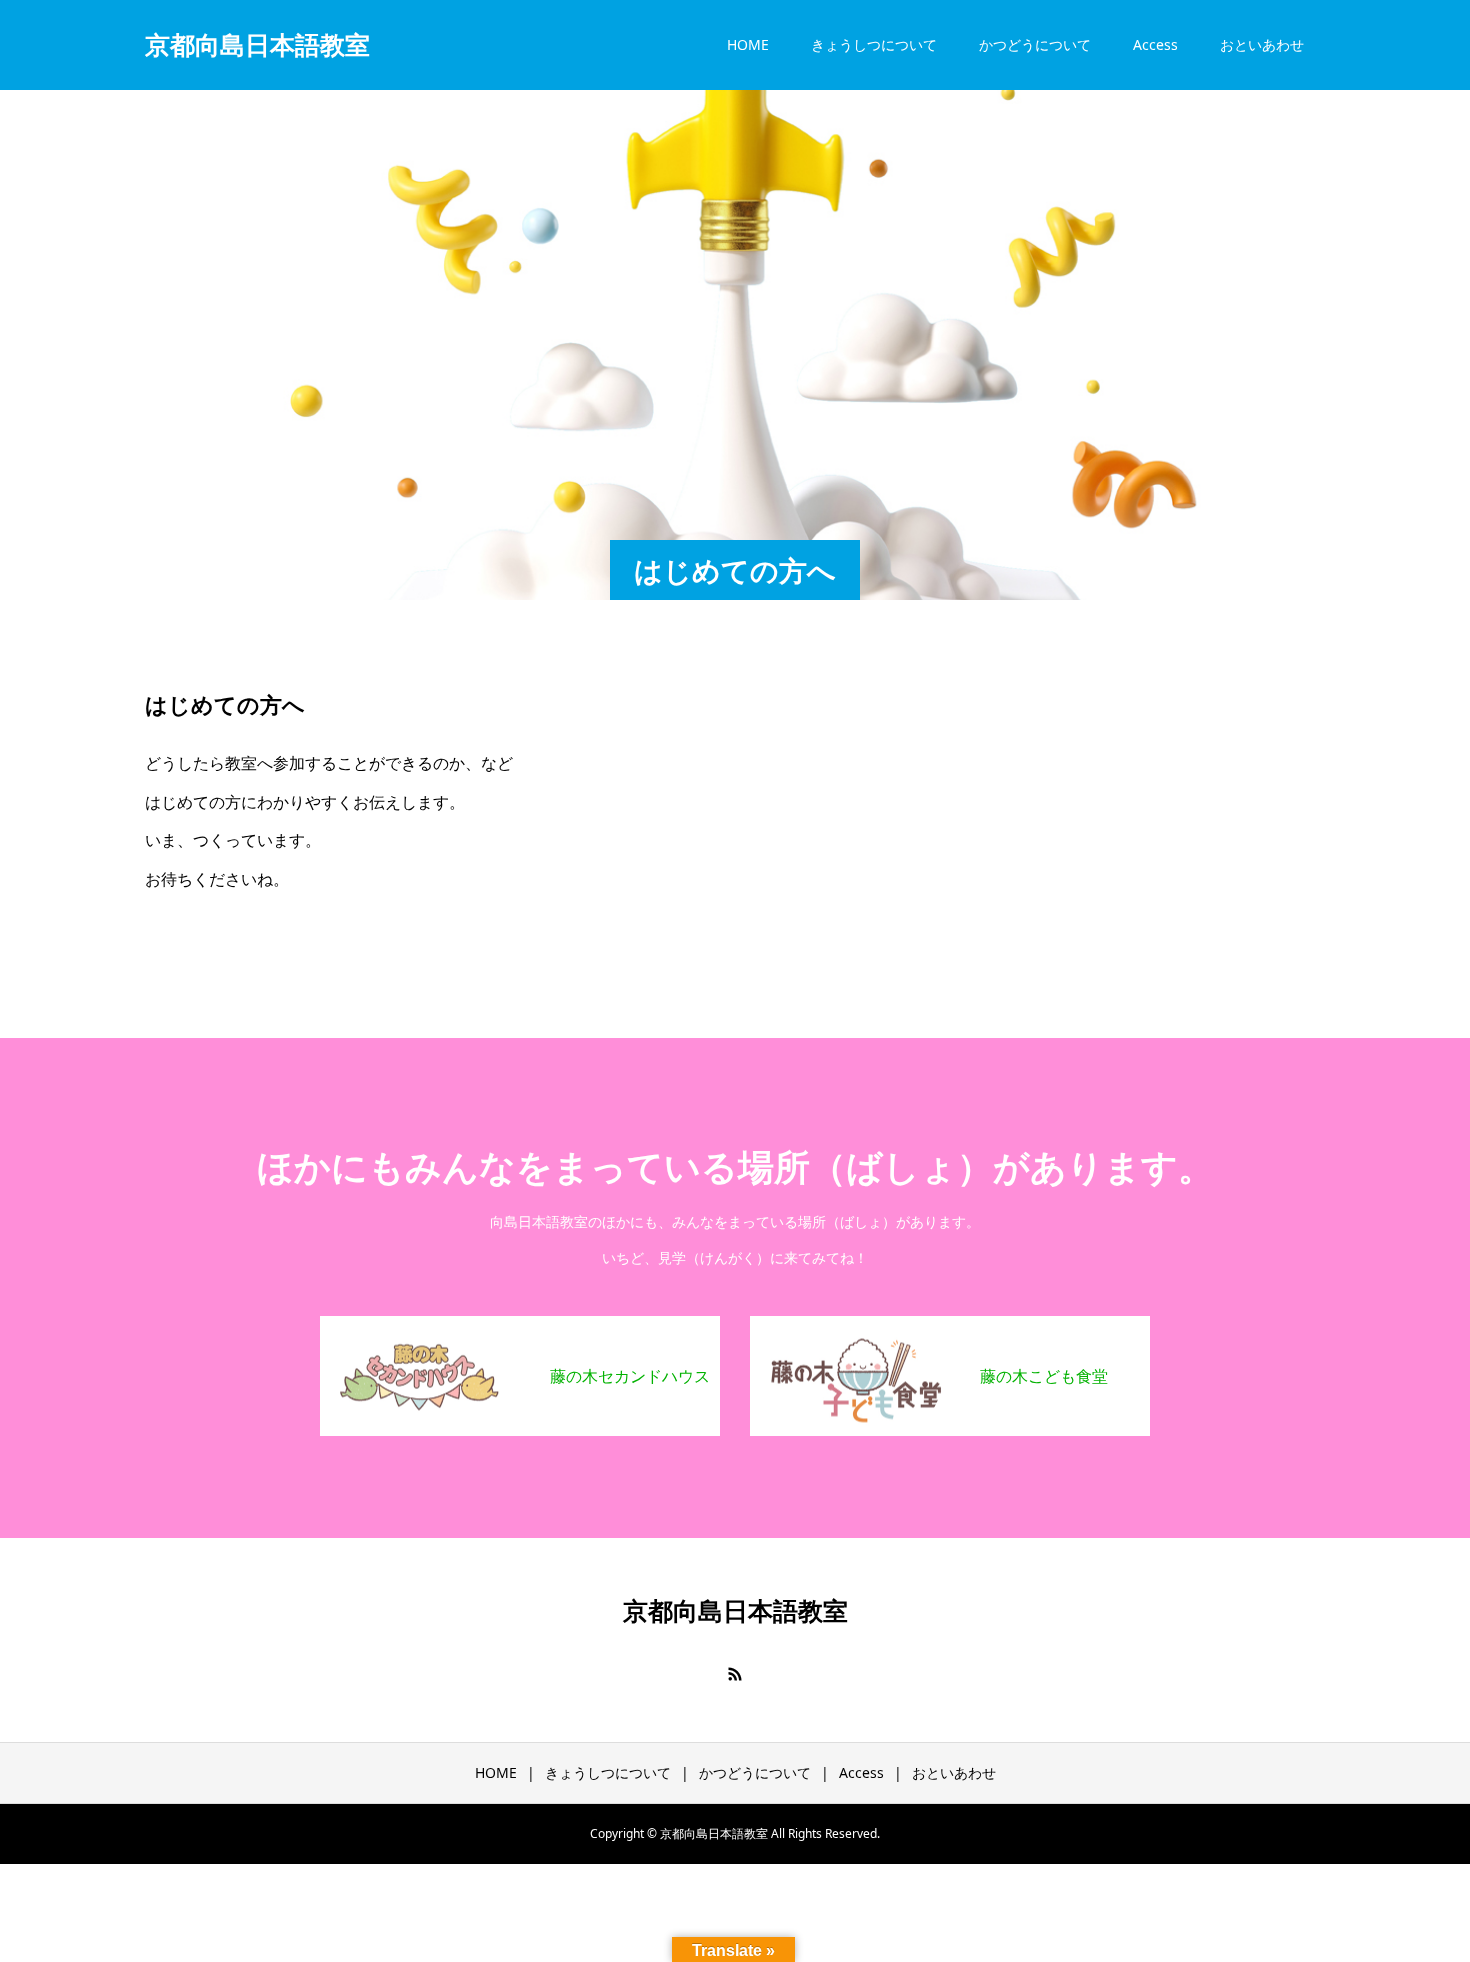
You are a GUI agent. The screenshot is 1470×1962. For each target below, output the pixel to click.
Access (1155, 44)
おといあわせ (1262, 44)
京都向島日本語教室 (257, 44)
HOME (748, 44)
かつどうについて (1035, 44)
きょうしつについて (874, 44)
